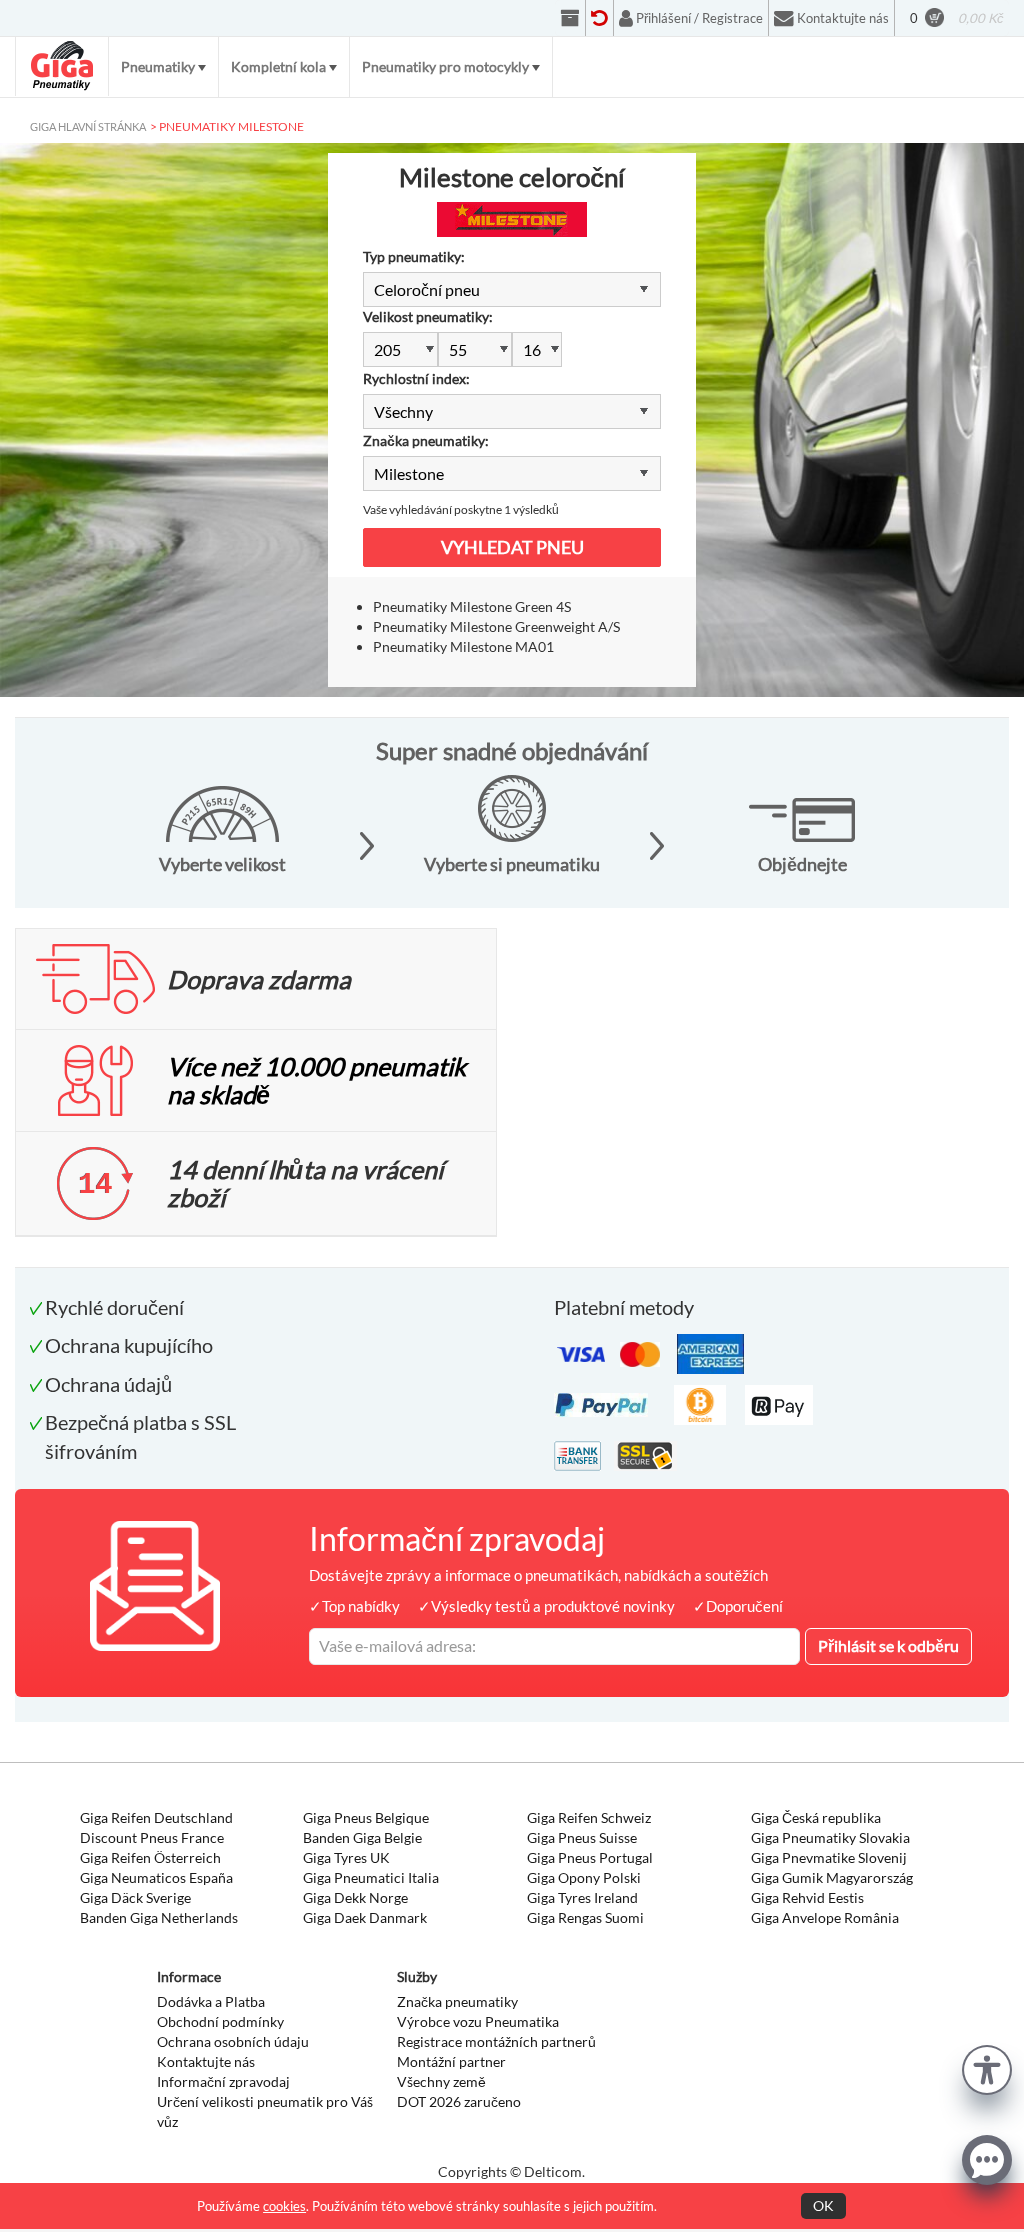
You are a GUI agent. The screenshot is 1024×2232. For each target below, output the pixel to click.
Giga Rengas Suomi (585, 1917)
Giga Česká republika (816, 1817)
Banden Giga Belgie (362, 1837)
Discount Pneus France (152, 1837)
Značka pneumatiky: (426, 440)
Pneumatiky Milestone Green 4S (472, 606)
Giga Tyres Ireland (582, 1897)
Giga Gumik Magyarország (832, 1877)
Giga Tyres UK (346, 1857)
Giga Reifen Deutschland (156, 1817)
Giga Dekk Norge (355, 1897)
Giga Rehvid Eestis (807, 1897)
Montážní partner (451, 2061)
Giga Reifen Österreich (150, 1857)
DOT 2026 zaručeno (459, 2101)
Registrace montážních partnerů (496, 2041)
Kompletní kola (278, 66)
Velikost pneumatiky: (428, 316)
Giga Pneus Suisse (582, 1837)
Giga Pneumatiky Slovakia (830, 1837)
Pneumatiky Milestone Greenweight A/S (496, 626)
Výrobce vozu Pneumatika (478, 2021)
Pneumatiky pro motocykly (445, 66)
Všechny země (441, 2081)
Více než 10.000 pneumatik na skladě (316, 1080)
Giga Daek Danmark (365, 1917)
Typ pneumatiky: (414, 256)
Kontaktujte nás (206, 2061)
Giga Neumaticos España (156, 1877)
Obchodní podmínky (220, 2021)
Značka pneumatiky (457, 2001)
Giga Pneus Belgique (366, 1817)
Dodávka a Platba (211, 2001)
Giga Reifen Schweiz (589, 1817)
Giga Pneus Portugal (590, 1857)
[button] (987, 2067)
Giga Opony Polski (584, 1877)
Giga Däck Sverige (135, 1897)
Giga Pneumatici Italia (371, 1877)
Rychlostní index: (416, 378)
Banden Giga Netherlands (159, 1917)
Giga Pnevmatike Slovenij (829, 1857)
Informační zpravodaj (223, 2081)
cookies (284, 2206)
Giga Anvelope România (825, 1917)
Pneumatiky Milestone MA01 (463, 646)
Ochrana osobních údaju (233, 2041)
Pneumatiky (158, 66)
